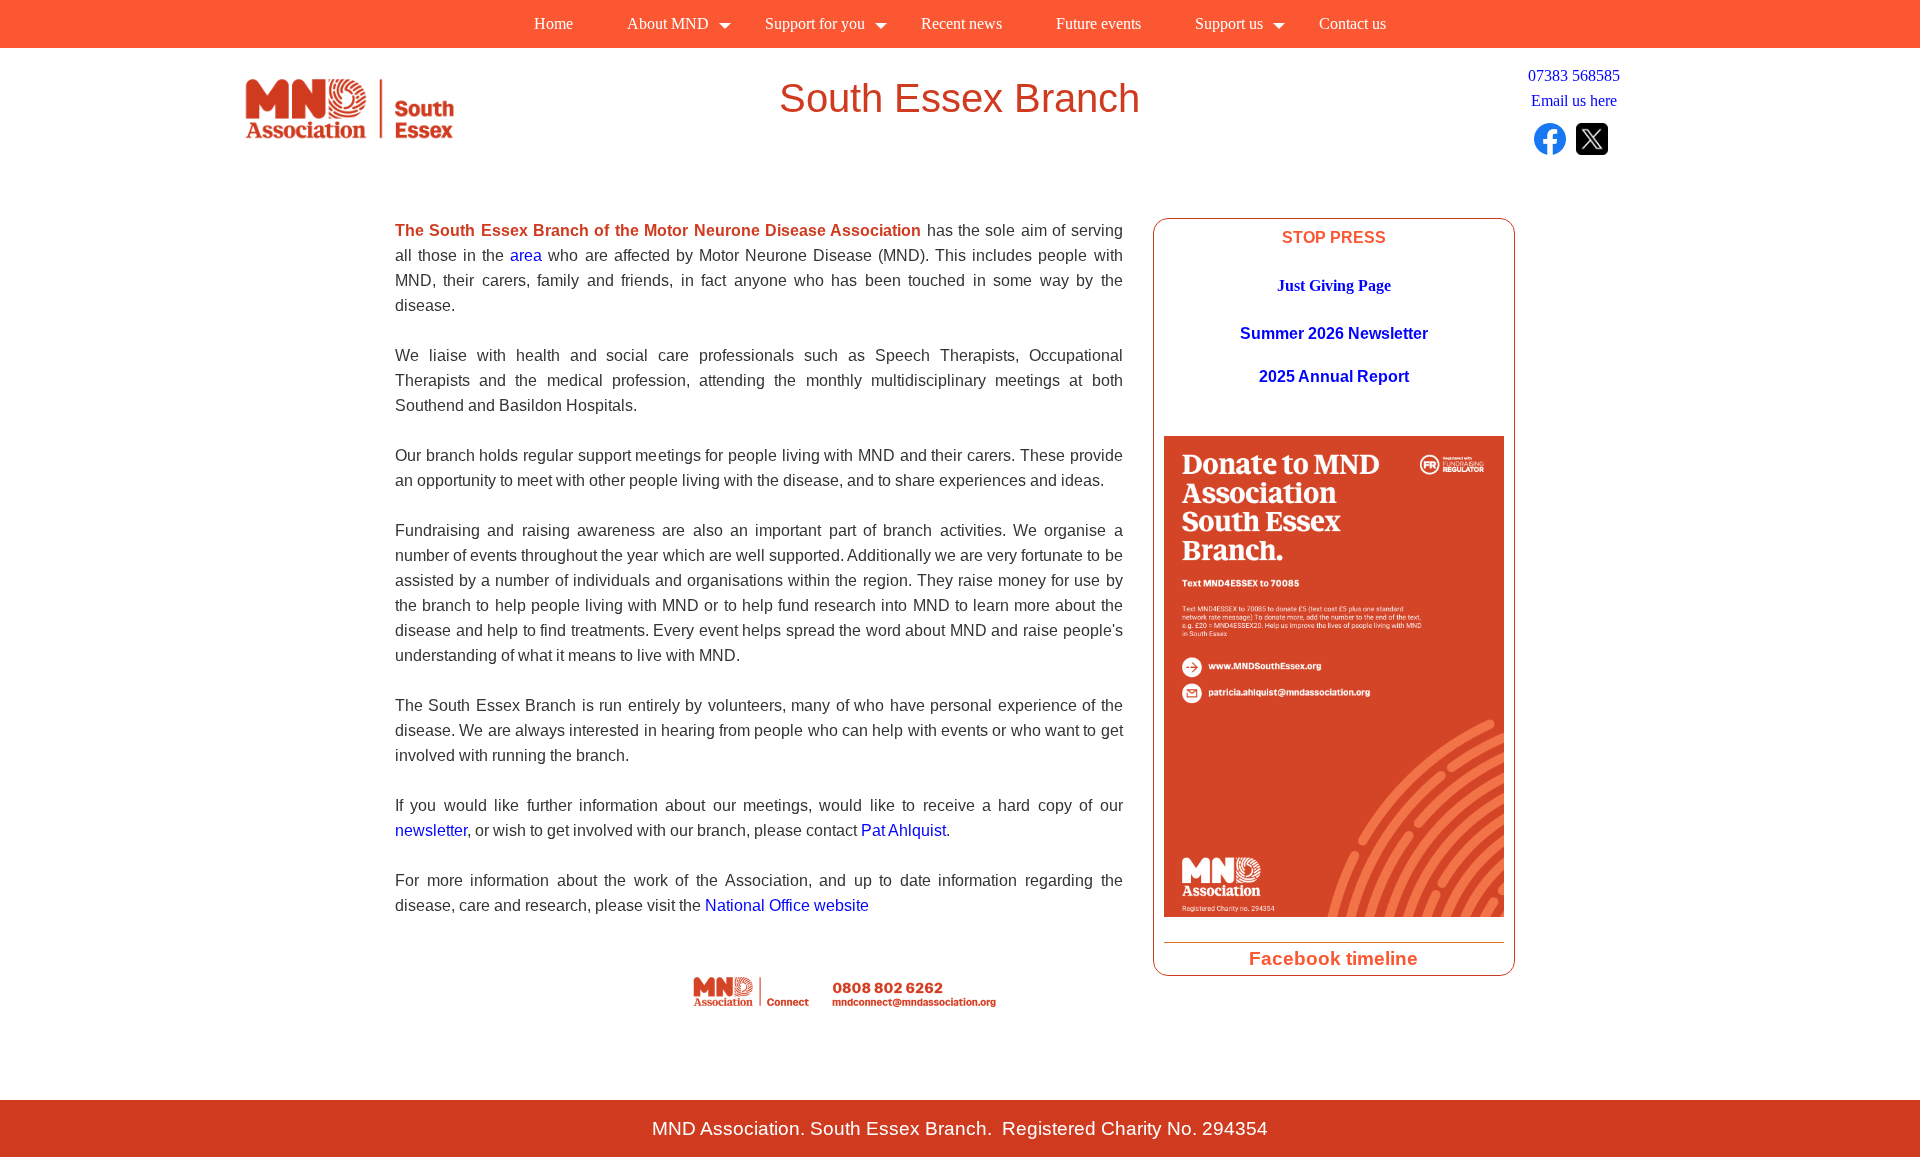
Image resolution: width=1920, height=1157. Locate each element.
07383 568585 (1574, 75)
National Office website (787, 905)
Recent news (961, 23)
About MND (668, 23)
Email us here (1574, 100)
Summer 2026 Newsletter (1334, 333)
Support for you (815, 23)
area (526, 255)
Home (553, 23)
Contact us (1352, 23)
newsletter (431, 830)
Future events (1098, 23)
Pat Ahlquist (903, 830)
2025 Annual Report (1334, 376)
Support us (1229, 23)
